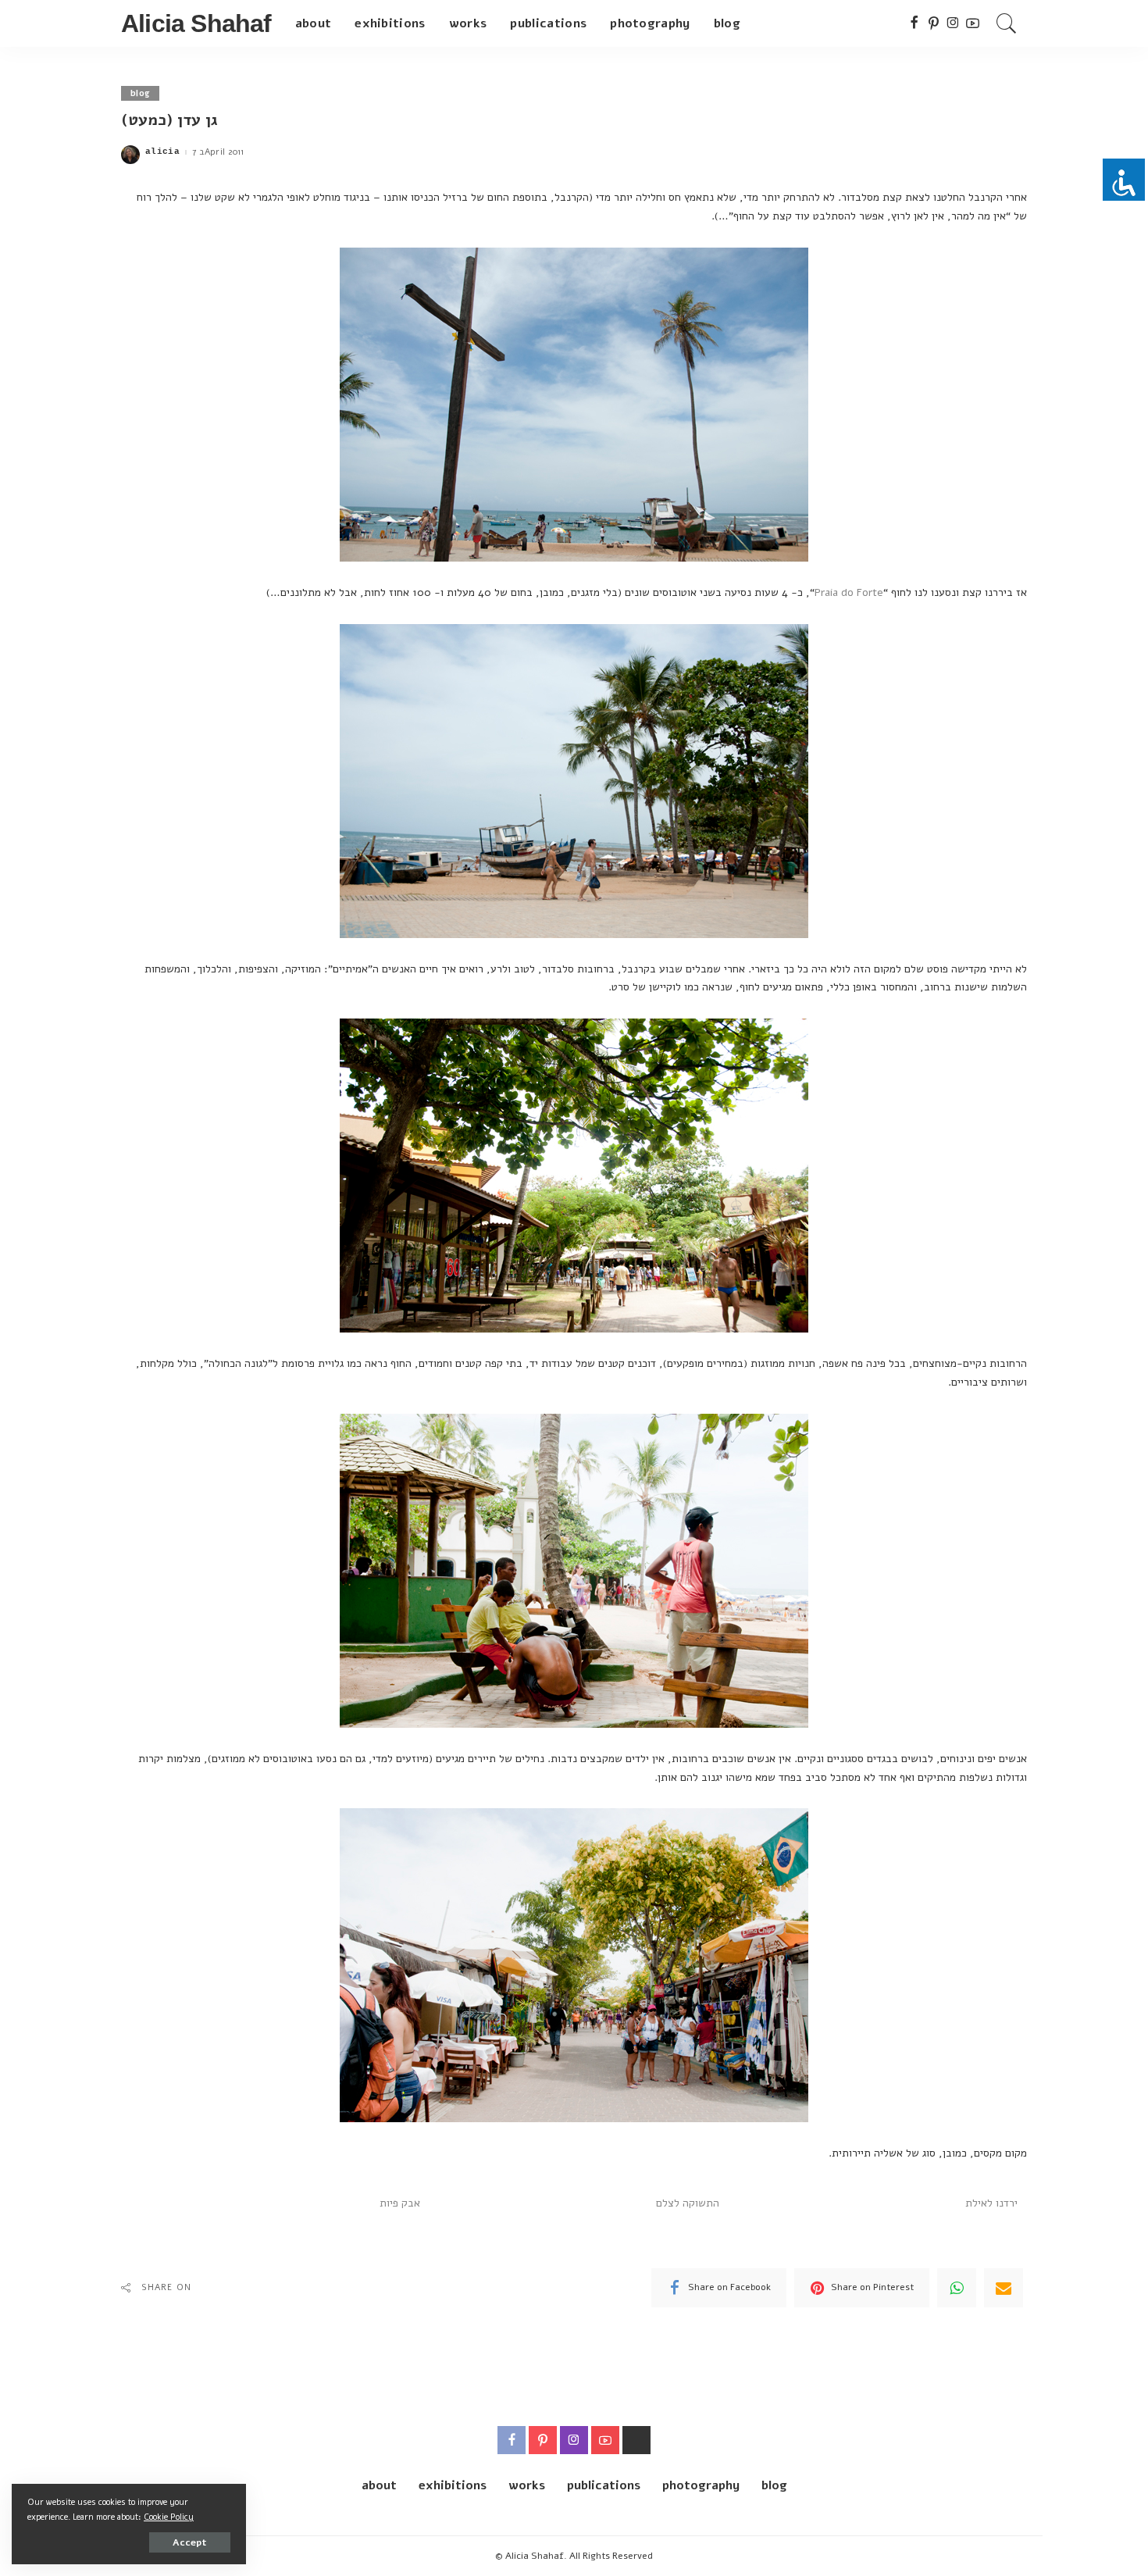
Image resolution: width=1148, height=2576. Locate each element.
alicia (162, 152)
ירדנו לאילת (991, 2203)
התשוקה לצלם (688, 2203)
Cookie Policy (169, 2517)
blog (140, 93)
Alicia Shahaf (196, 23)
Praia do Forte (849, 592)
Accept (190, 2542)
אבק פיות (400, 2203)
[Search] (1007, 23)
